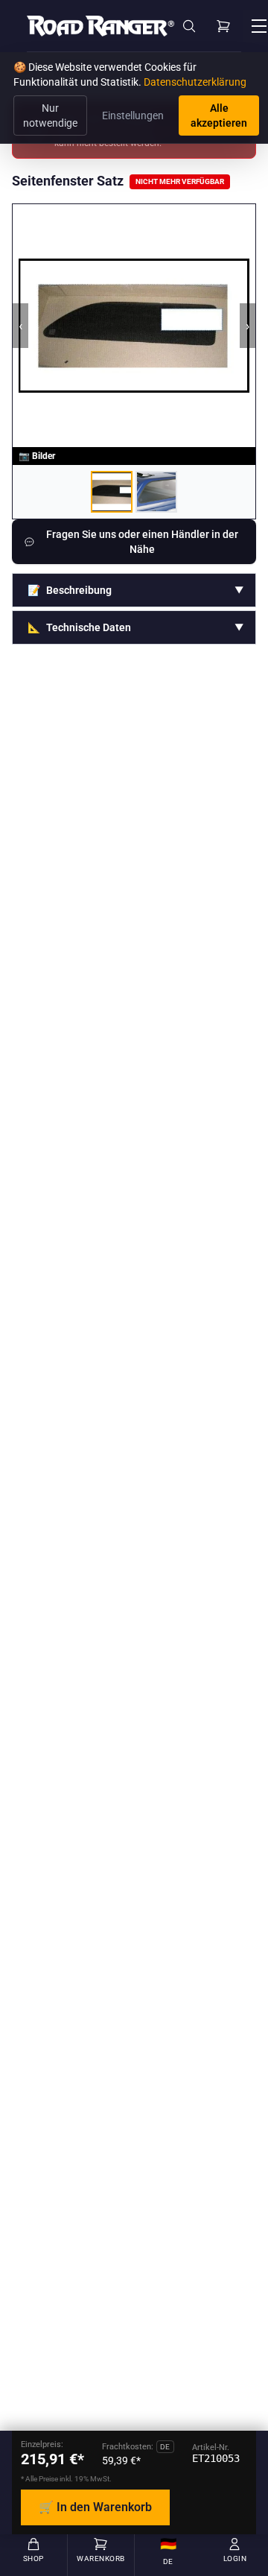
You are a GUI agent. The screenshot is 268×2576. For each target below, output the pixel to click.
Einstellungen (133, 115)
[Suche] (189, 26)
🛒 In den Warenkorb (95, 2507)
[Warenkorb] (223, 26)
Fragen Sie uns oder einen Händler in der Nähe (142, 542)
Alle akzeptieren (219, 115)
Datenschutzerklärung (195, 82)
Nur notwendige (50, 115)
